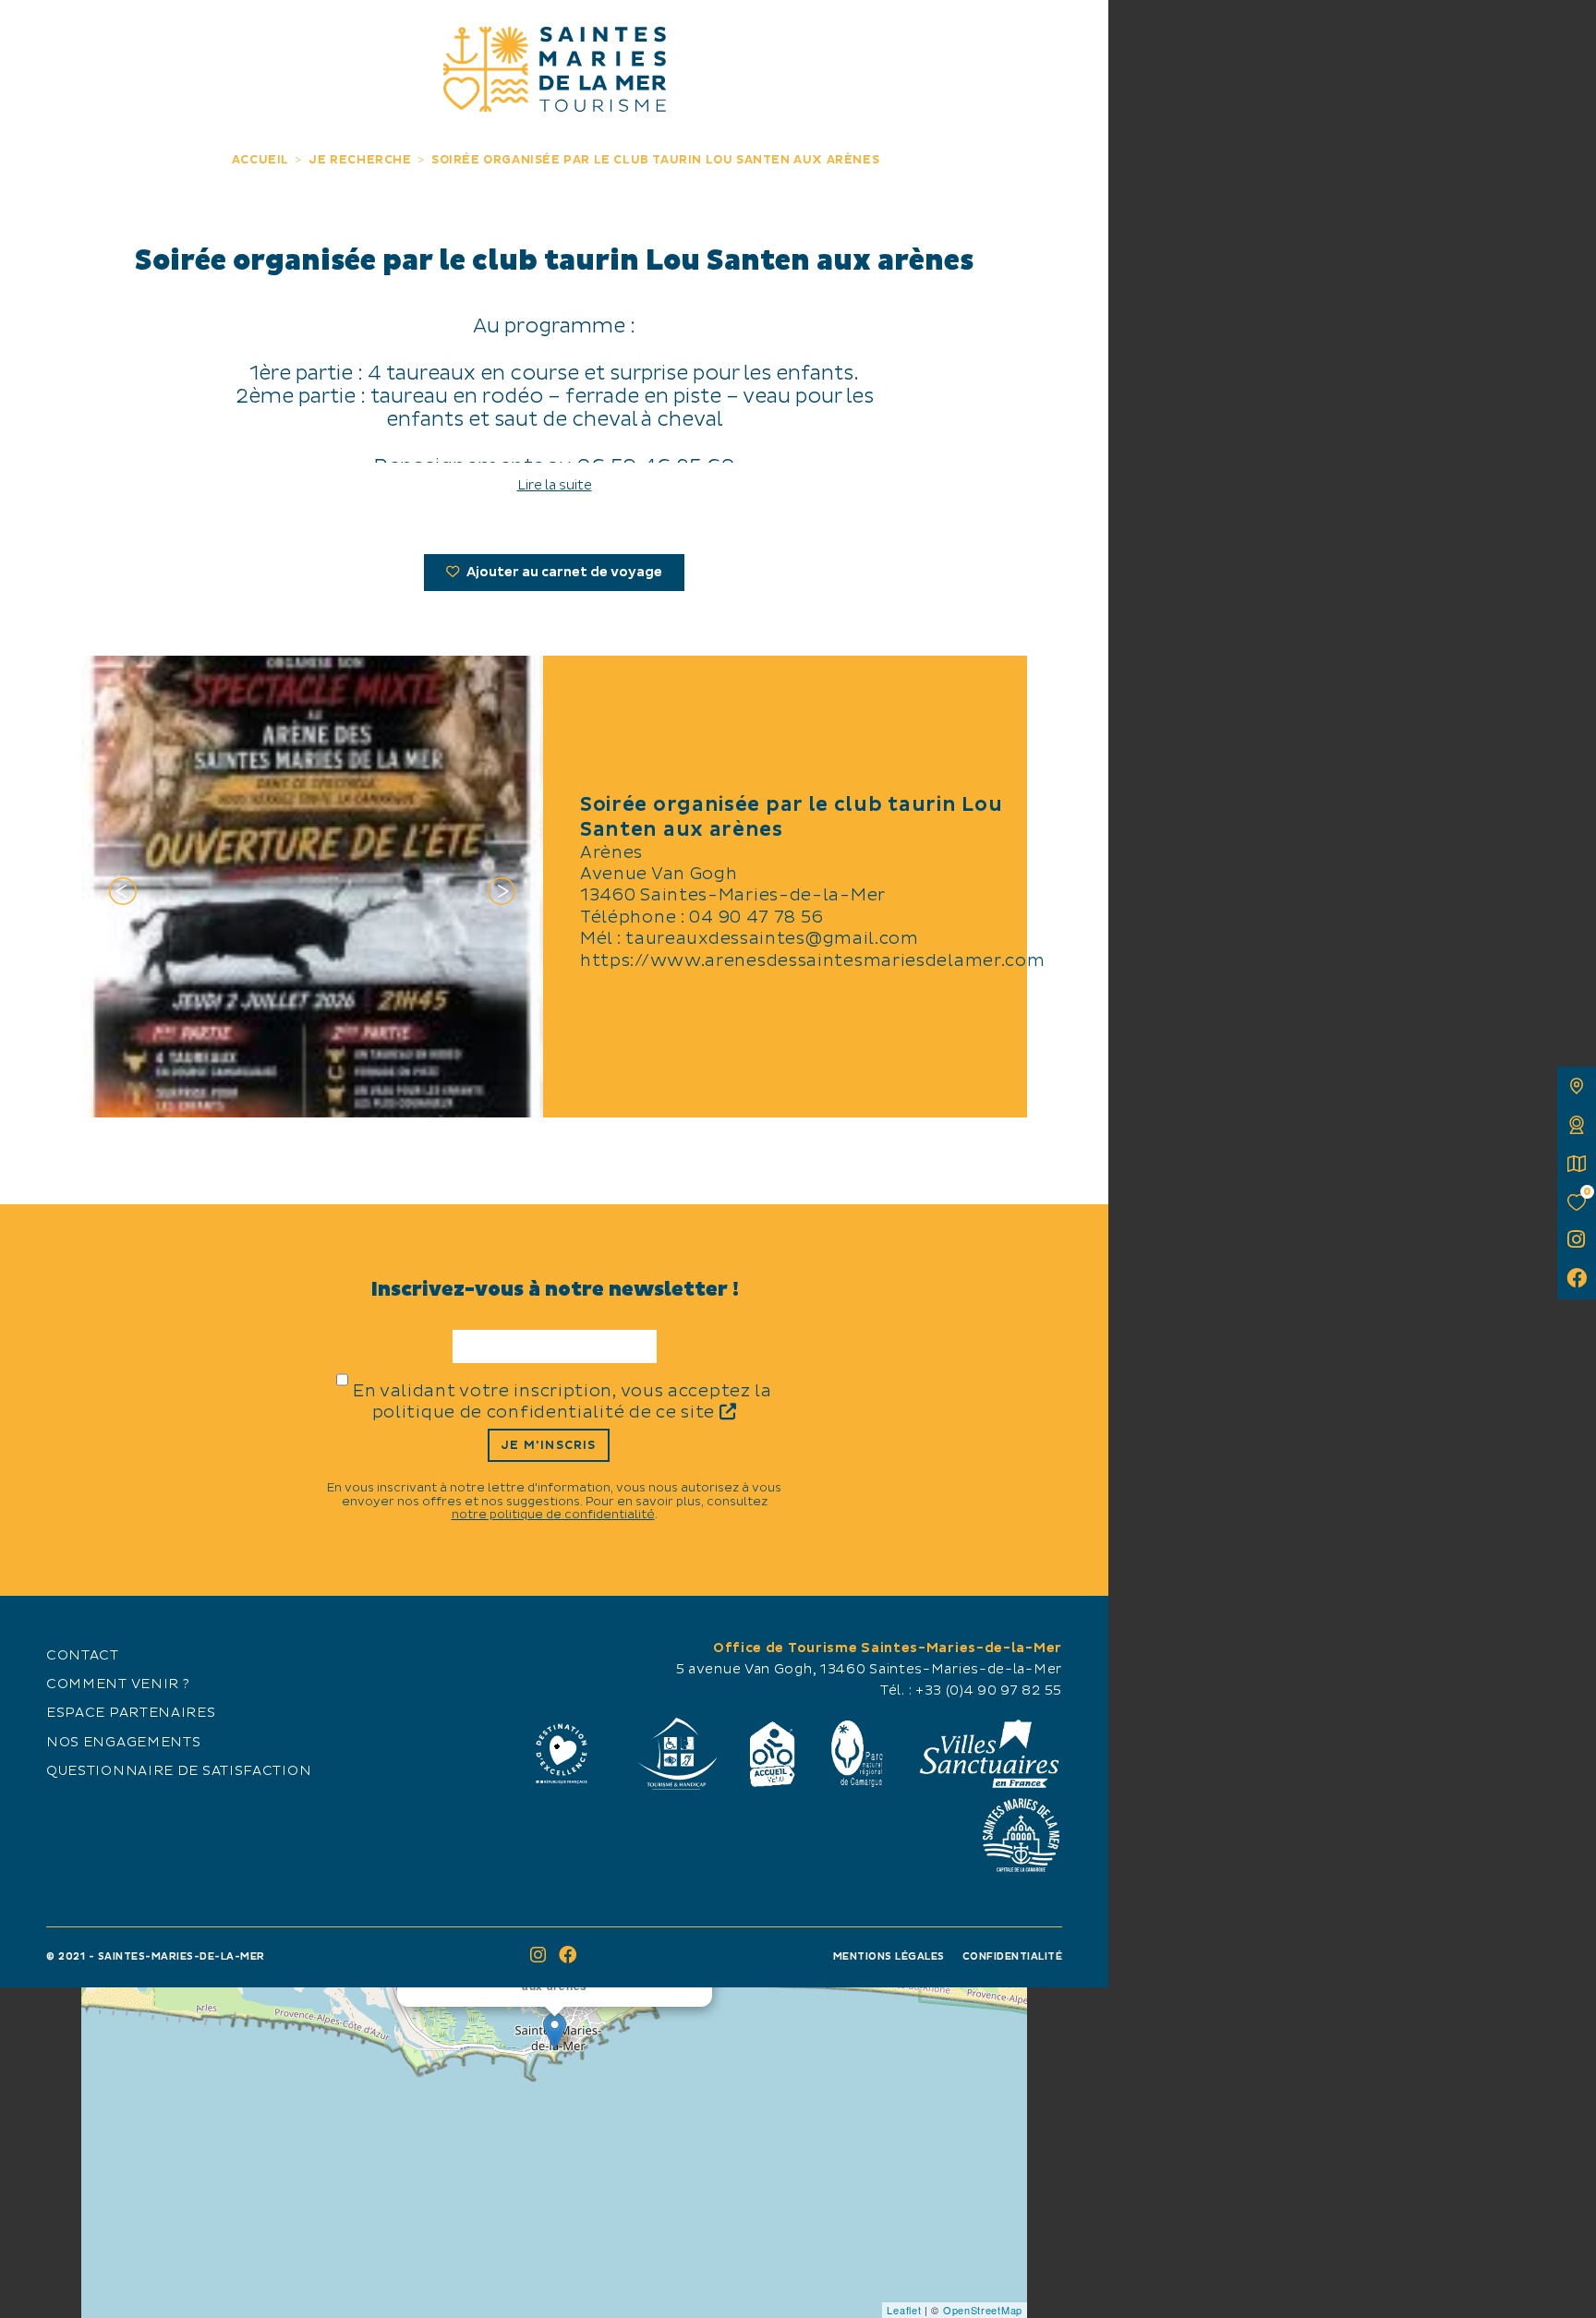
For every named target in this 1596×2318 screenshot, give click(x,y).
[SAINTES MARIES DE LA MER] (555, 69)
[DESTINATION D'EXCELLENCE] (562, 1754)
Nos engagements (124, 1743)
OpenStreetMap (983, 2310)
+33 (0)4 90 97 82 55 (989, 1691)
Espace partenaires (131, 1713)
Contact (83, 1656)
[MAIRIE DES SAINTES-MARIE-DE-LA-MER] (1021, 1835)
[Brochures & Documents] (1577, 1164)
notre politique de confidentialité (553, 1515)
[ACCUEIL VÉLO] (773, 1754)
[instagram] (1577, 1241)
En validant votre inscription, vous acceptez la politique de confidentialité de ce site (562, 1402)
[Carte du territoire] (1577, 1086)
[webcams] (1577, 1125)
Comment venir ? (118, 1684)
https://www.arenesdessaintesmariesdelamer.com (813, 961)
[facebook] (1577, 1280)
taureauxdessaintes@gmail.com (772, 939)
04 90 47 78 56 (756, 918)
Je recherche (779, 35)
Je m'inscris (548, 1445)
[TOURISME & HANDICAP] (676, 1754)
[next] (502, 895)
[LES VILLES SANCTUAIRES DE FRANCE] (988, 1754)
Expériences (330, 35)
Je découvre (157, 35)
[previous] (123, 895)
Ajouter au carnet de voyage (563, 573)
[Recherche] (1074, 35)
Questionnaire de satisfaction (179, 1771)
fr (34, 34)
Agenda (952, 35)
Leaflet (904, 2310)
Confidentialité (1013, 1956)
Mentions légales (889, 1956)
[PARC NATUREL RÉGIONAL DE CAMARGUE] (857, 1754)
